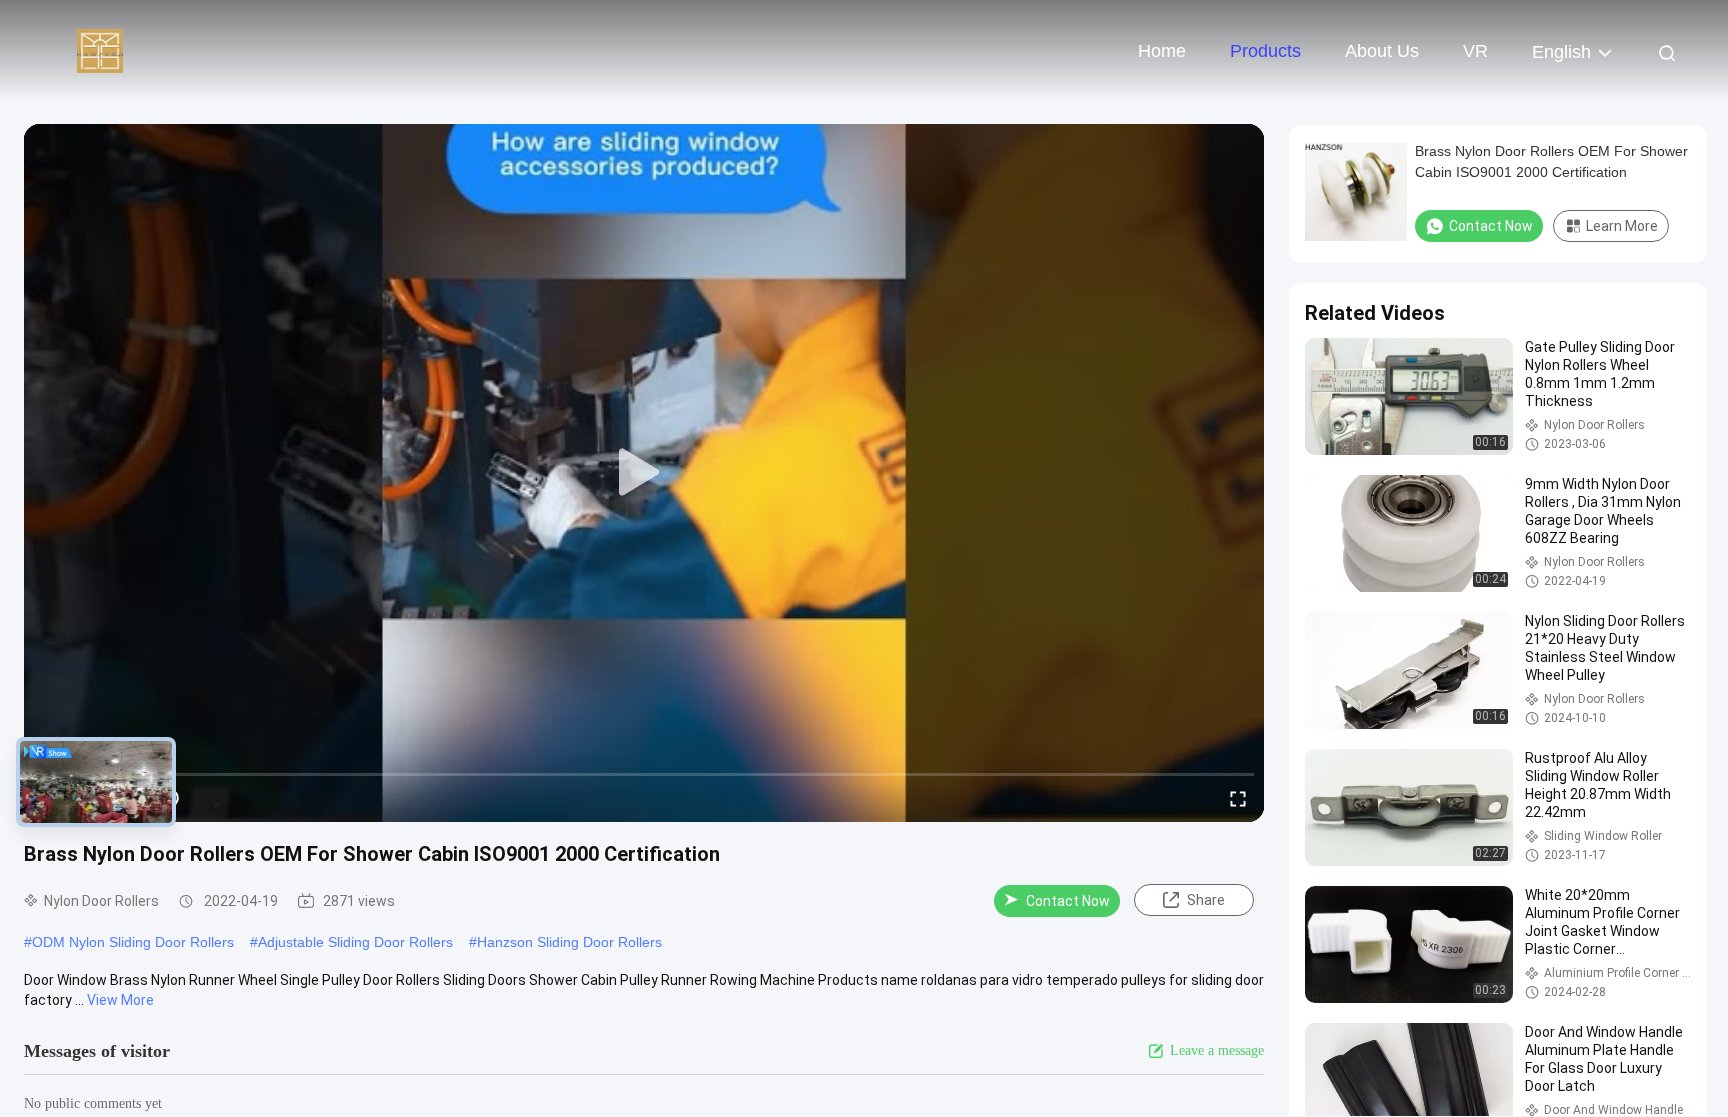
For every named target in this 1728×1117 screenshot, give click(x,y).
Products (1265, 51)
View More (120, 1000)
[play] (644, 473)
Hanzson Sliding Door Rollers (569, 942)
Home (1162, 51)
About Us (1382, 51)
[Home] (100, 50)
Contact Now (1068, 901)
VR (1475, 51)
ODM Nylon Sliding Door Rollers (133, 942)
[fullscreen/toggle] (1238, 798)
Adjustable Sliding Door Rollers (355, 942)
